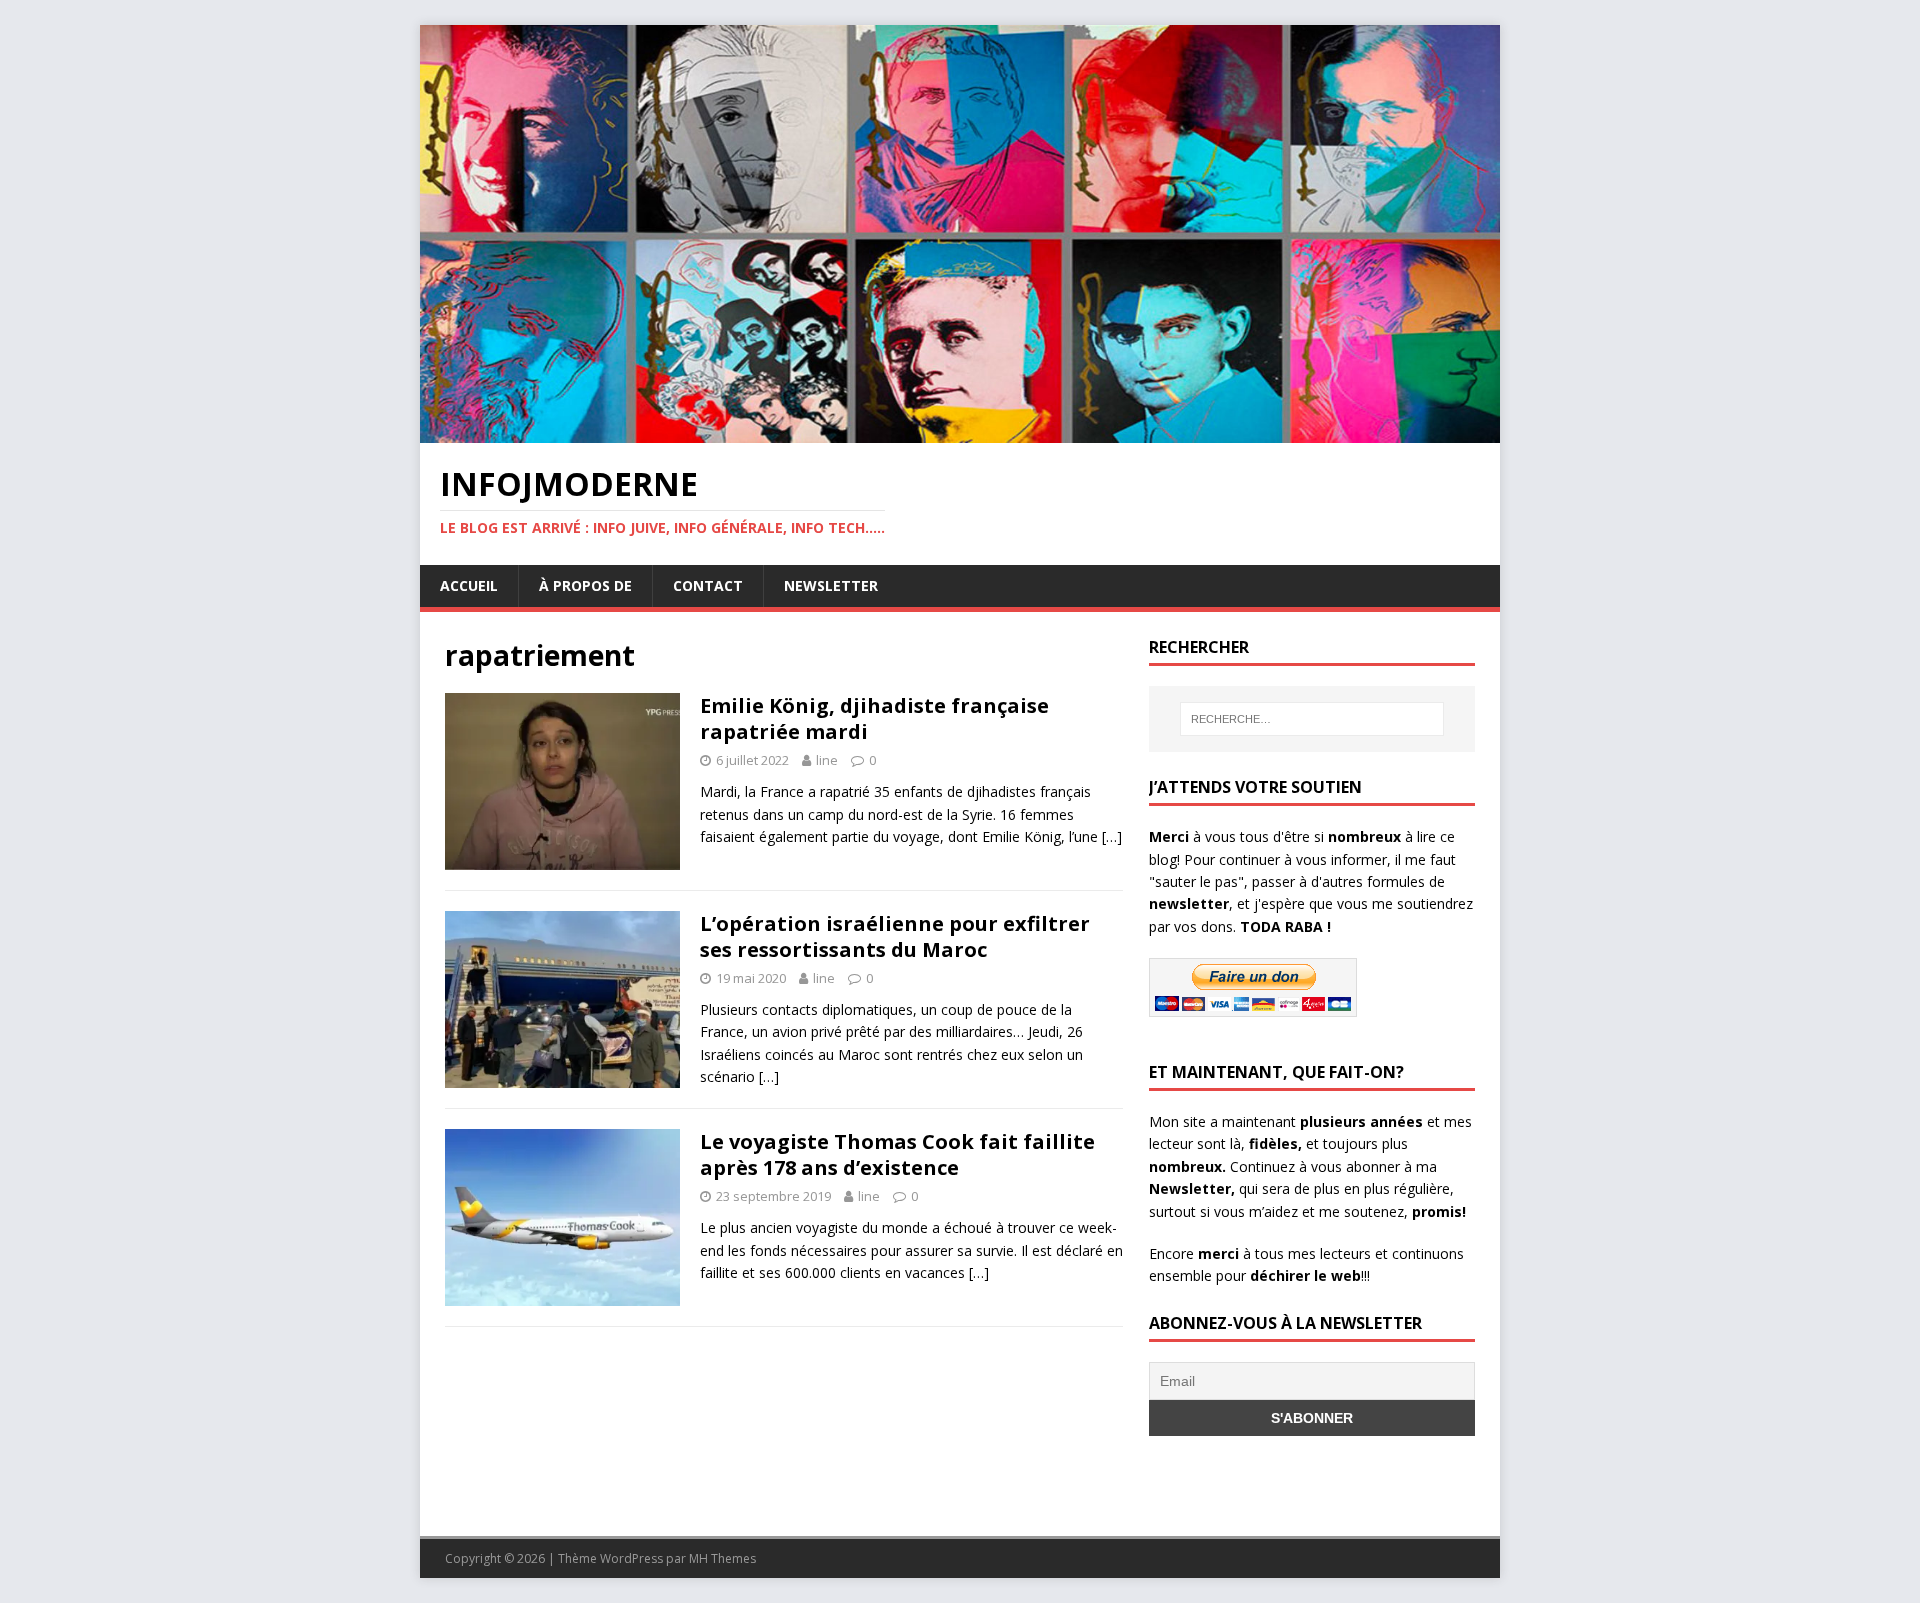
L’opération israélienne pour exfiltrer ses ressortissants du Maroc (895, 936)
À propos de (585, 585)
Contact (708, 585)
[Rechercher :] (1312, 719)
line (827, 760)
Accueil (469, 585)
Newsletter (831, 585)
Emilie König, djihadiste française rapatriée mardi (874, 718)
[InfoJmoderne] (960, 431)
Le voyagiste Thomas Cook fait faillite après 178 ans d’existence (897, 1154)
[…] (1112, 836)
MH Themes (722, 1558)
